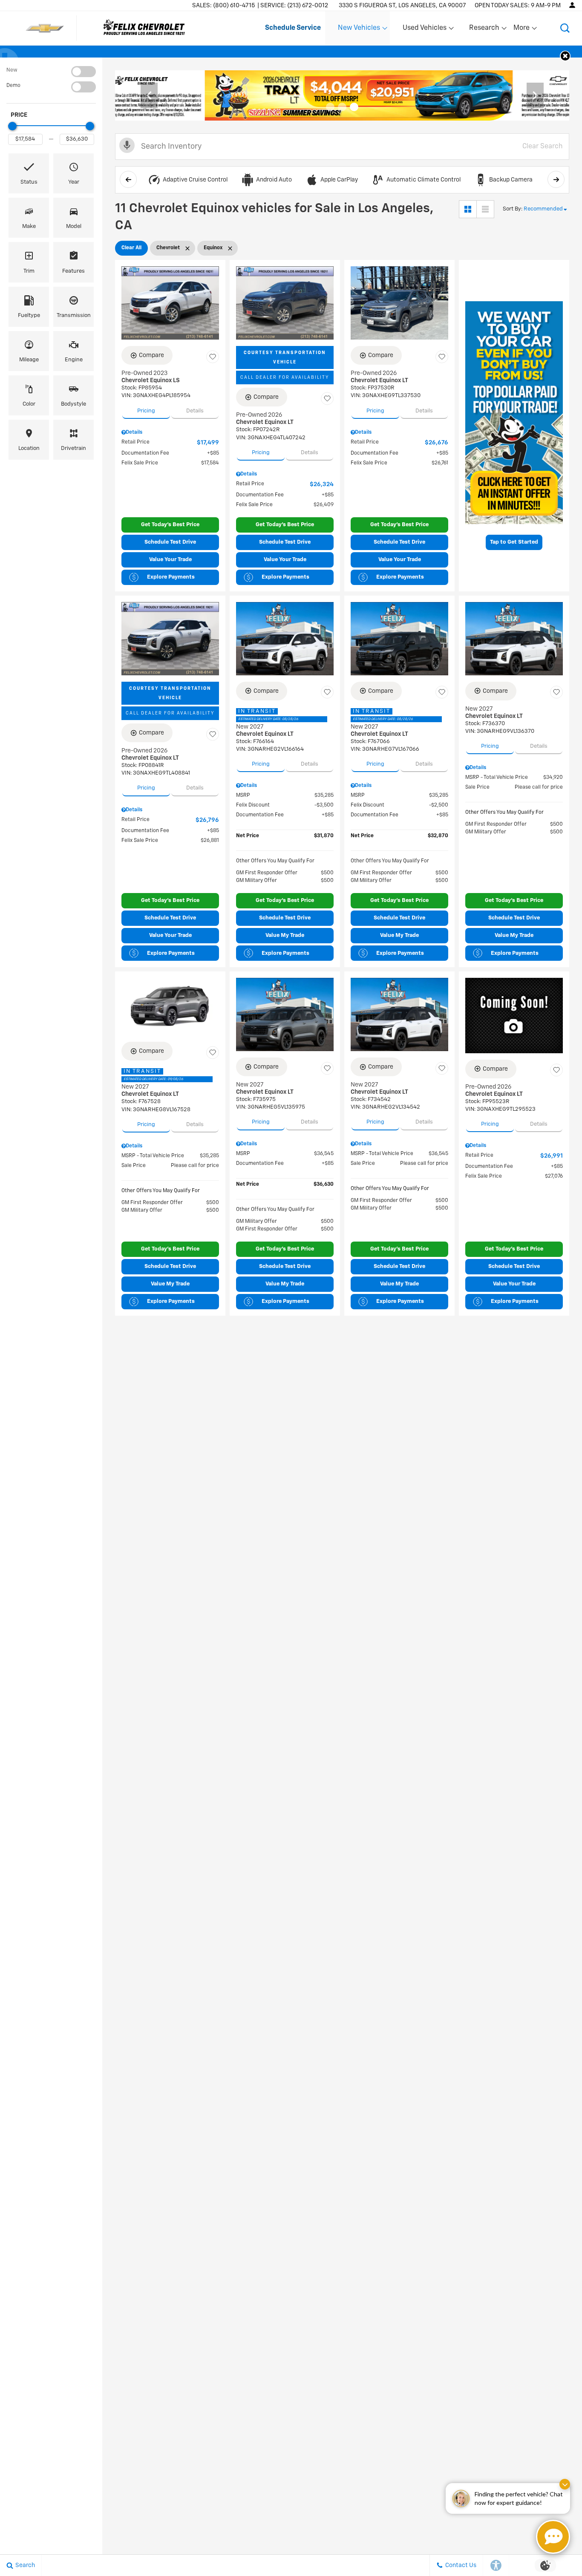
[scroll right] (556, 179)
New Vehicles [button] (359, 30)
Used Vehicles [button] (424, 30)
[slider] (12, 126)
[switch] (51, 72)
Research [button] (484, 30)
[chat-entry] (553, 2537)
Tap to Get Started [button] (514, 542)
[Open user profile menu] (572, 5)
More (522, 30)
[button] (565, 28)
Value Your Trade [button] (170, 560)
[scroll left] (128, 179)
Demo (13, 86)
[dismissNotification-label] (565, 2484)
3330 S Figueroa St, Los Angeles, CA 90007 (402, 6)
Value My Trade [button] (285, 935)
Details (195, 411)
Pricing (146, 411)
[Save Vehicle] (213, 357)
